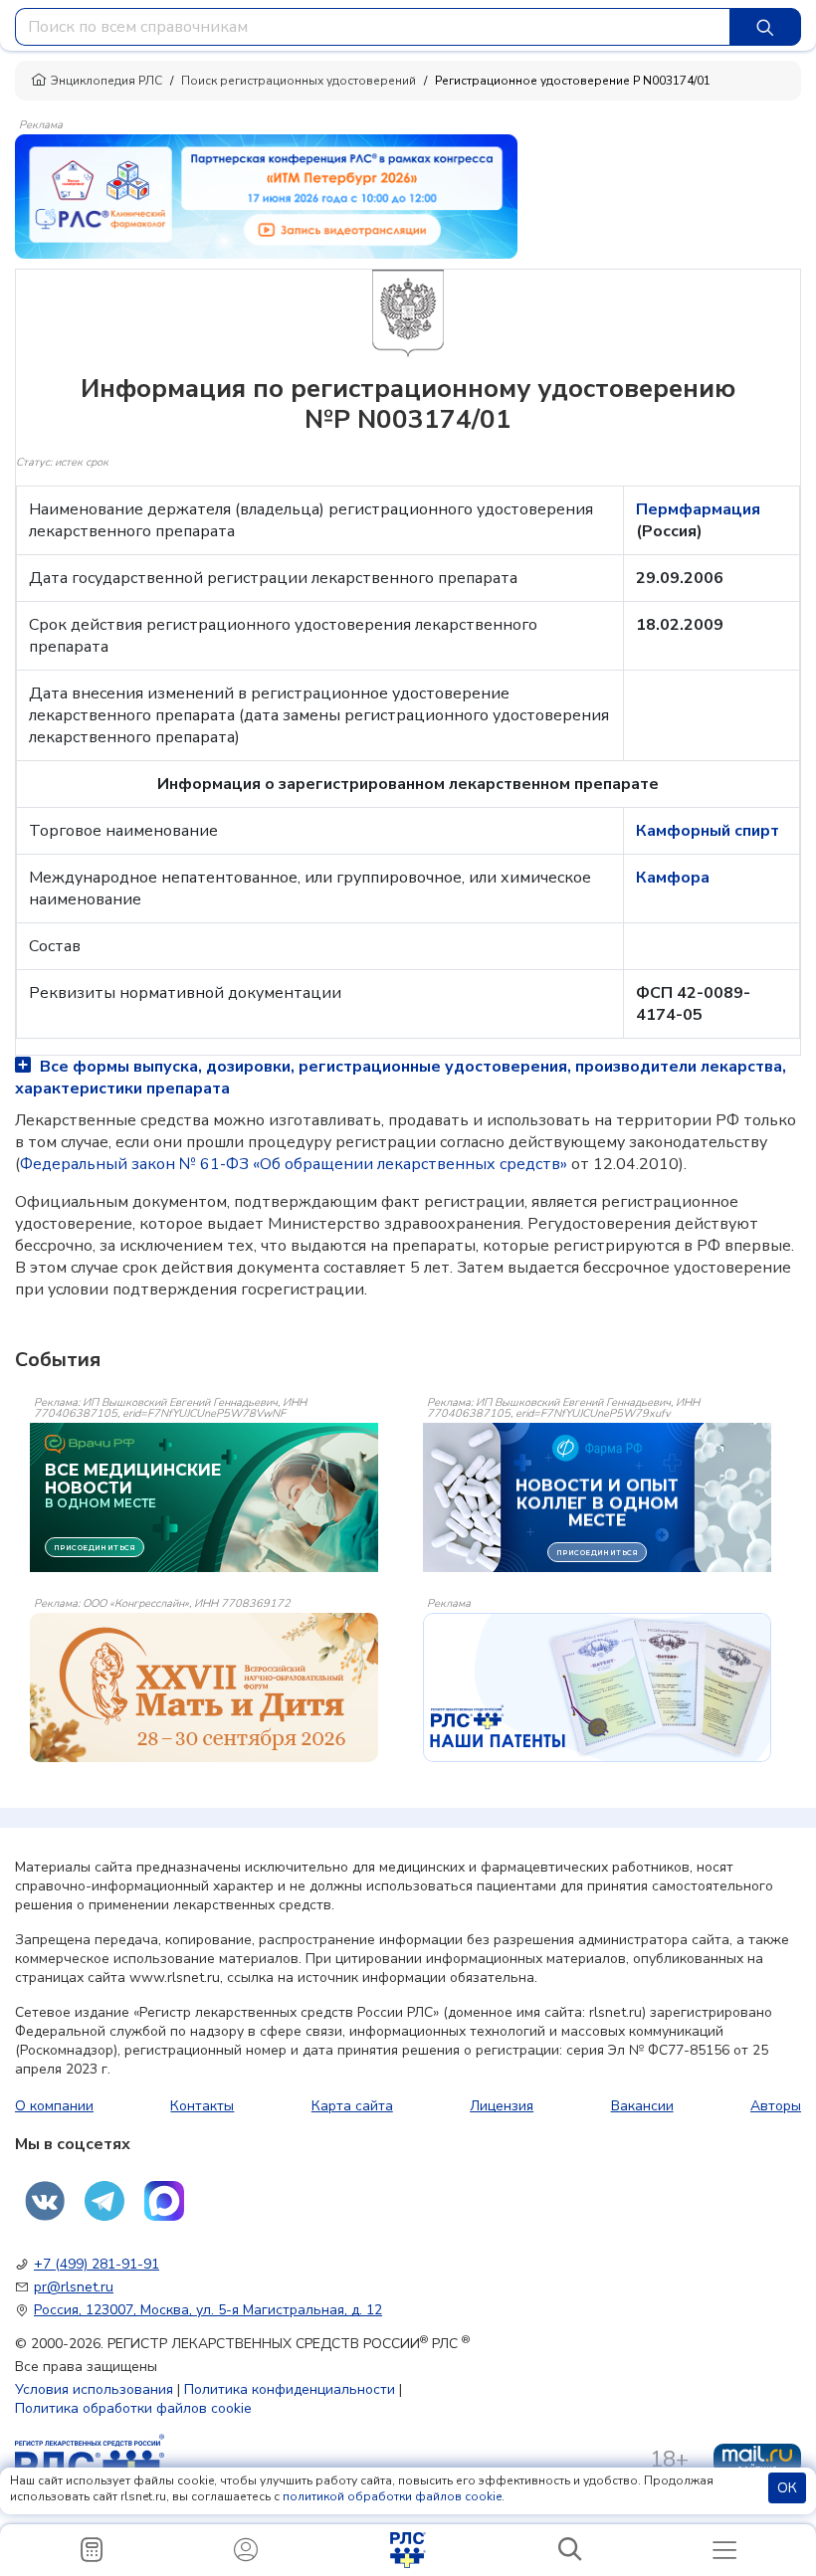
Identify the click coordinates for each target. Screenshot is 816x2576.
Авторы (776, 2106)
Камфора (673, 878)
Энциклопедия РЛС (106, 81)
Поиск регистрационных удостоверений (299, 81)
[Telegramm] (104, 2201)
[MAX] (164, 2201)
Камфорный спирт (708, 831)
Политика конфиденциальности (290, 2389)
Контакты (202, 2106)
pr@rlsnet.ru (74, 2287)
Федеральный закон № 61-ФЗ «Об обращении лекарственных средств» (294, 1164)
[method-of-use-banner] (266, 195)
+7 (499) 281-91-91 (97, 2264)
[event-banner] (204, 1687)
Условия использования (94, 2389)
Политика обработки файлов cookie (133, 2408)
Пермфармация (698, 509)
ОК (787, 2488)
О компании (54, 2106)
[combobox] (373, 27)
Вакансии (642, 2106)
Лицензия (502, 2106)
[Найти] (765, 27)
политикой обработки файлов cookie (392, 2496)
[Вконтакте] (45, 2201)
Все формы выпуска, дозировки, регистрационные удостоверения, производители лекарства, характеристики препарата (401, 1078)
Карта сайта (352, 2106)
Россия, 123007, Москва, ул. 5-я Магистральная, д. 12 (208, 2310)
